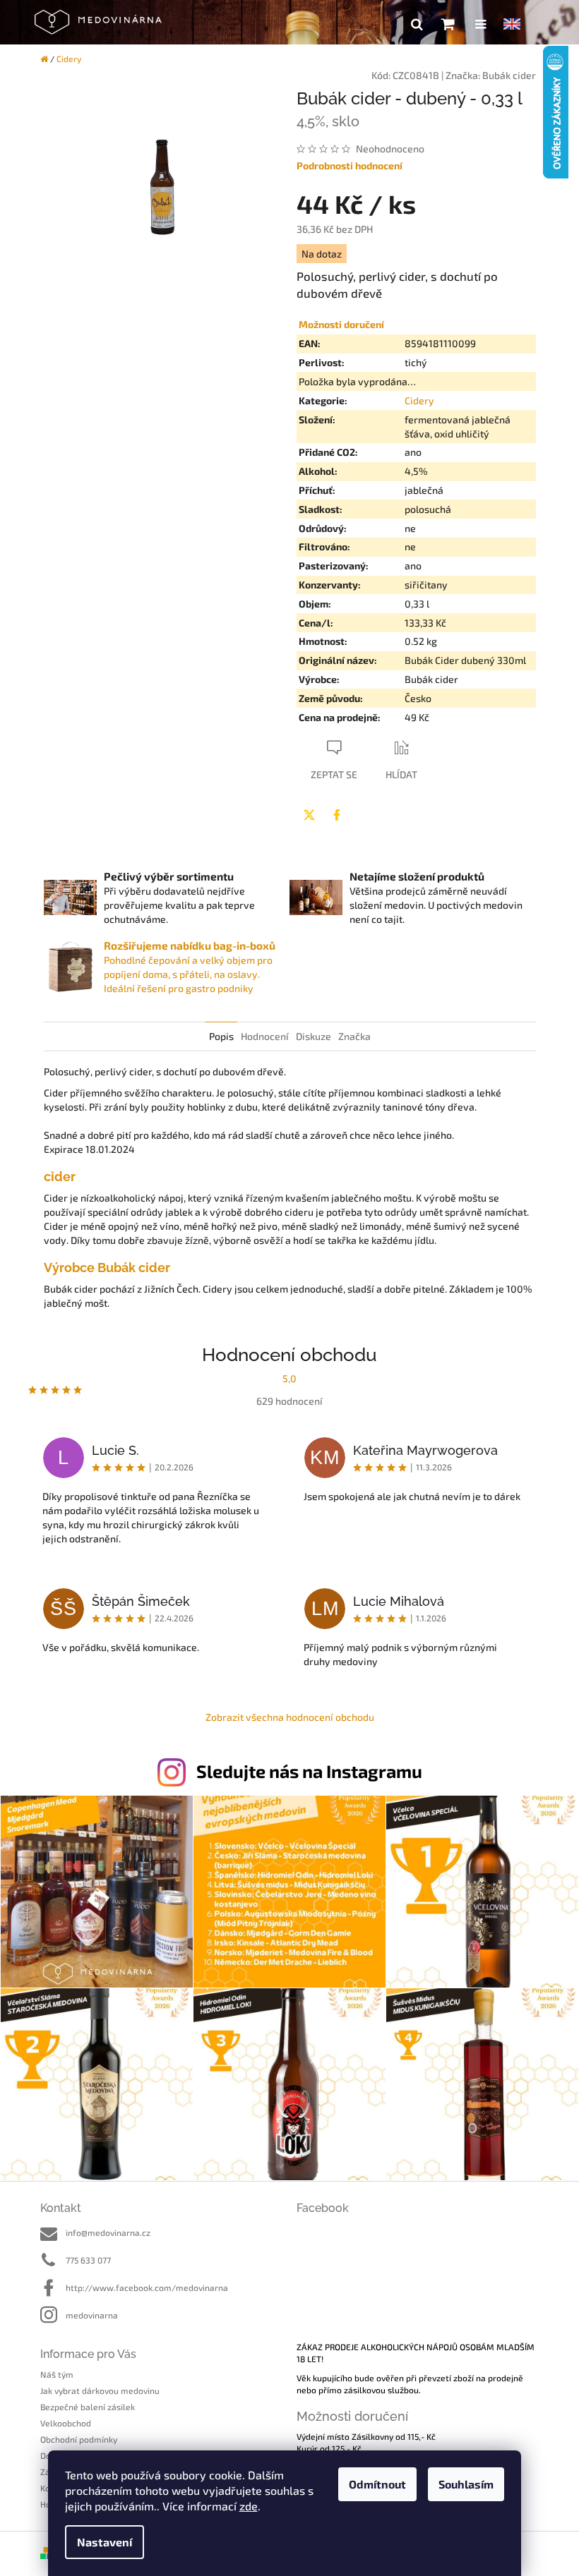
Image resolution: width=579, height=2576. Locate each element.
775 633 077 (88, 2260)
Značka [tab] (354, 1036)
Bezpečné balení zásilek (88, 2407)
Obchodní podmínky (79, 2439)
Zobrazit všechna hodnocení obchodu (290, 1717)
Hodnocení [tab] (265, 1036)
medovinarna (92, 2315)
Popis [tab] (221, 1036)
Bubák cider (509, 75)
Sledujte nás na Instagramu (309, 1771)
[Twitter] (309, 815)
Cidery (419, 400)
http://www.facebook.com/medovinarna (147, 2287)
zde (249, 2506)
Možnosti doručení (341, 324)
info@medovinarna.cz (108, 2232)
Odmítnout (377, 2484)
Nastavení (105, 2542)
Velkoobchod (66, 2423)
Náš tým (57, 2374)
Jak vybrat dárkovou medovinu (100, 2390)
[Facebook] (337, 815)
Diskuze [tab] (314, 1036)
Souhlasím (466, 2484)
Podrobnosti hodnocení (350, 165)
